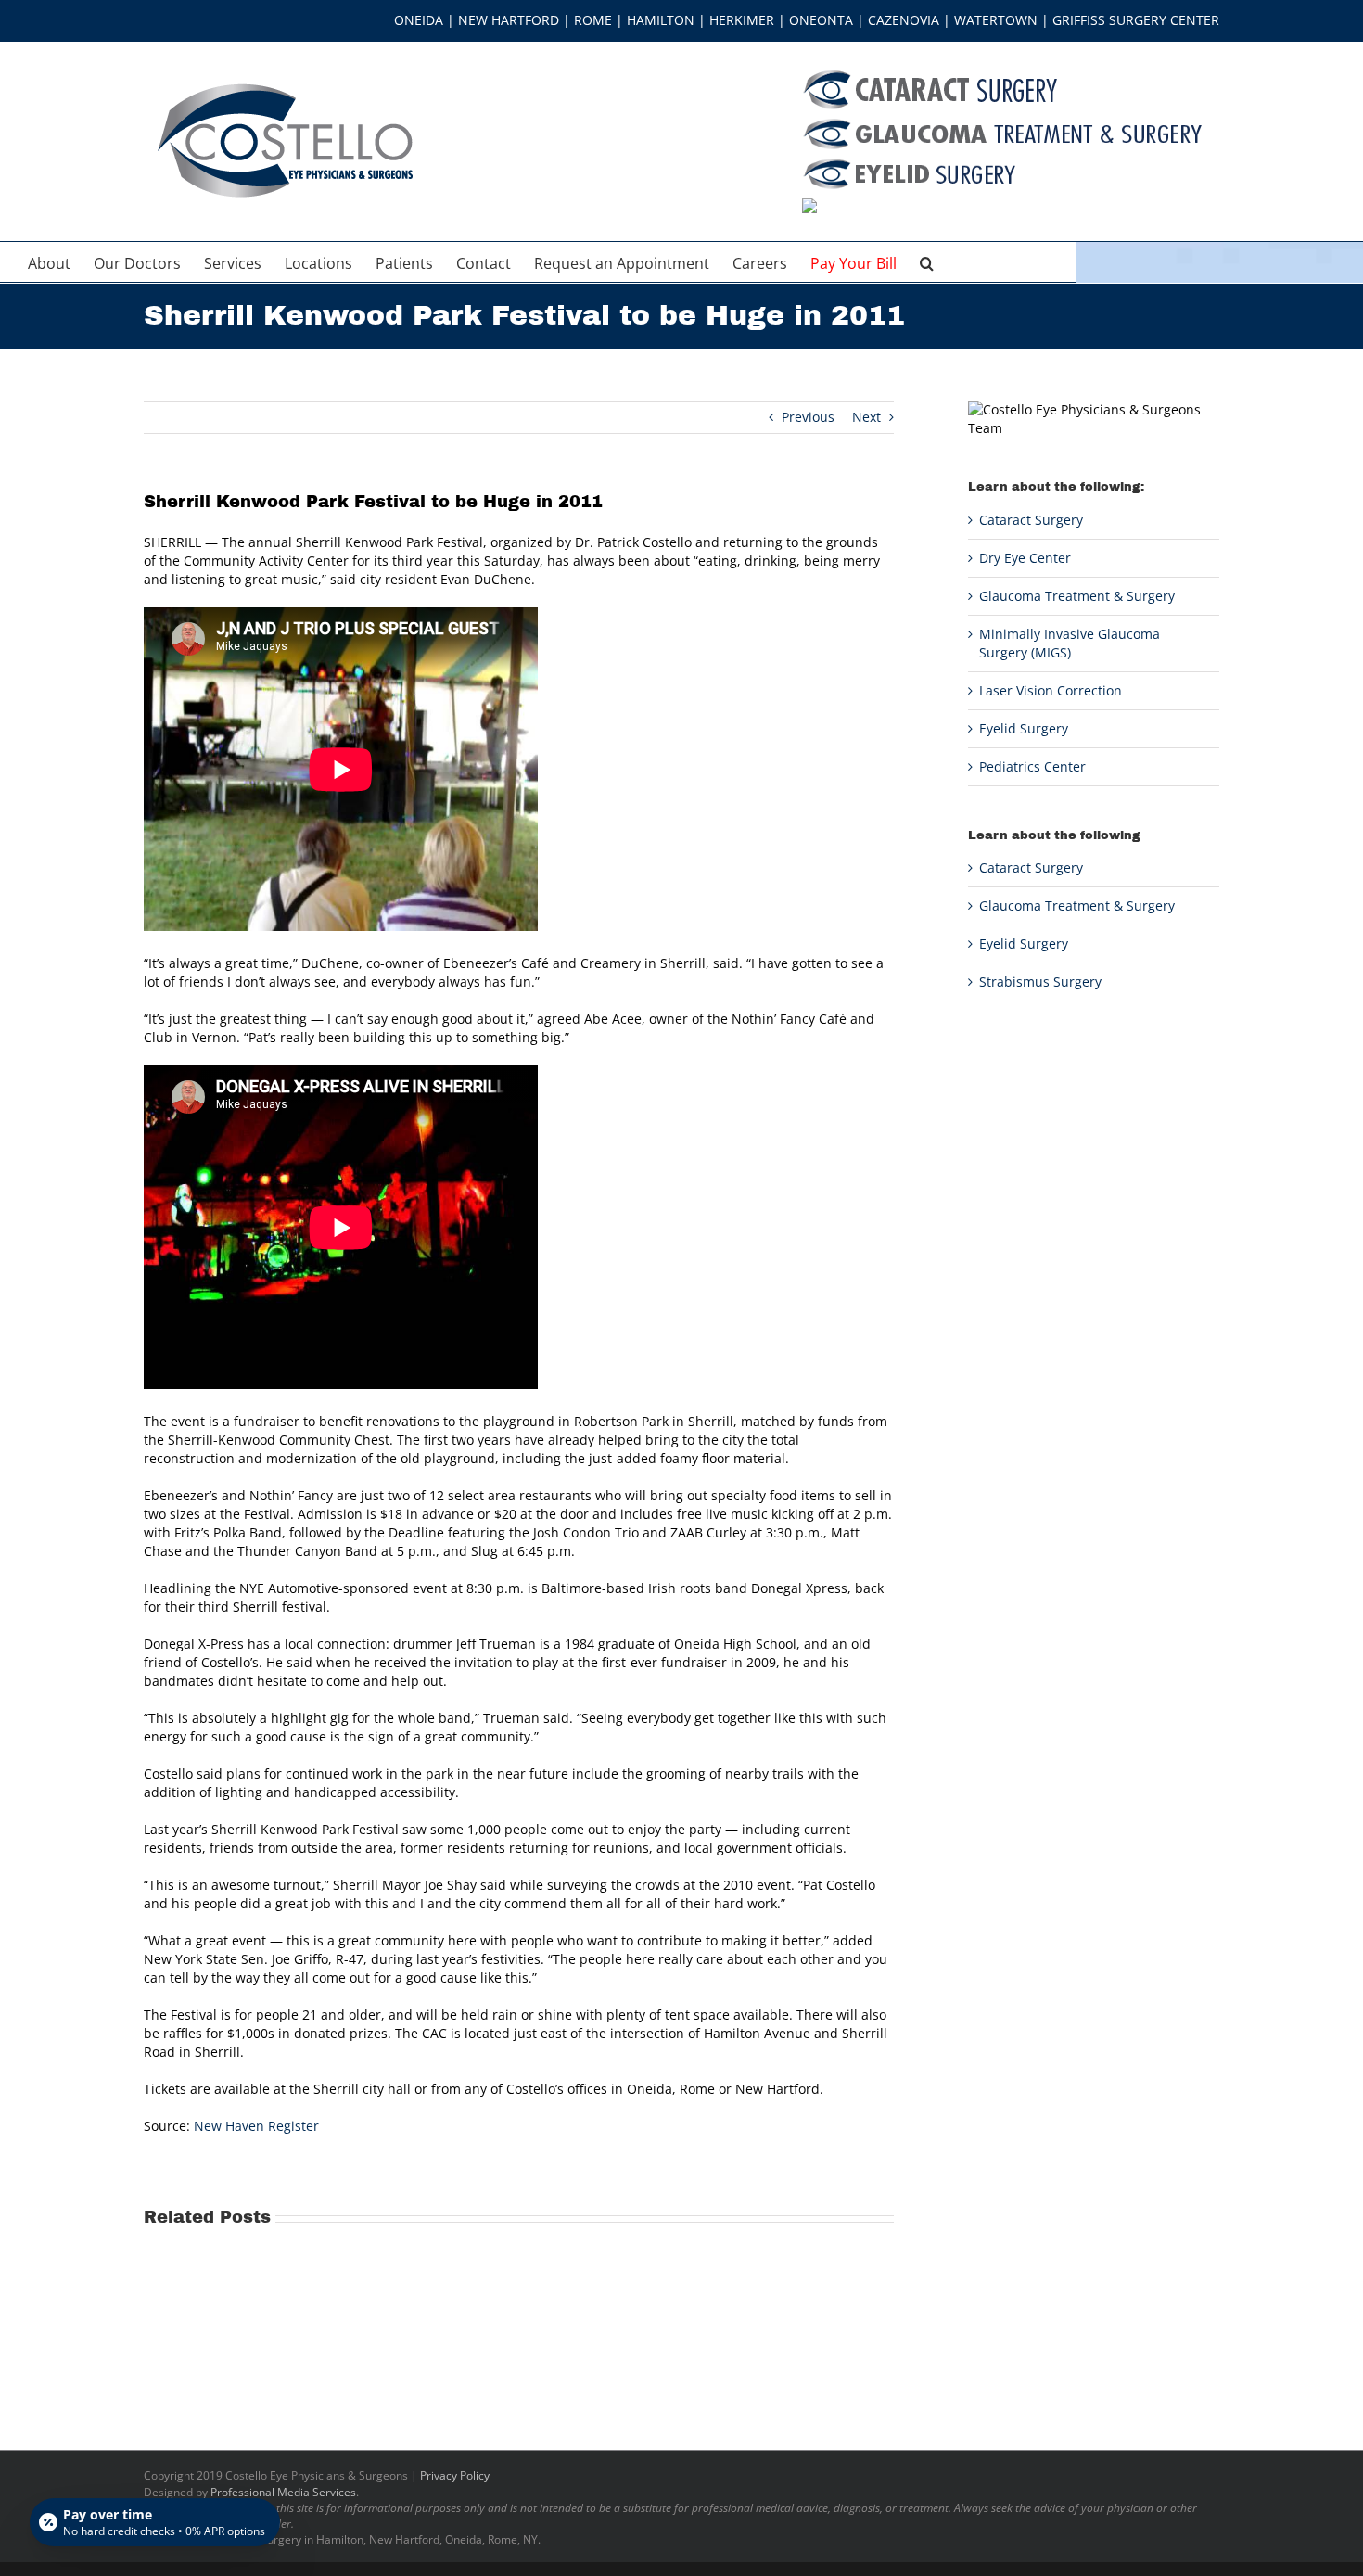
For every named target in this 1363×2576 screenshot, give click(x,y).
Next (866, 417)
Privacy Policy (455, 2475)
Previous (808, 417)
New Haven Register (256, 2126)
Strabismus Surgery (1040, 982)
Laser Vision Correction (1051, 690)
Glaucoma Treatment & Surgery (1077, 596)
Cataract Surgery (1031, 520)
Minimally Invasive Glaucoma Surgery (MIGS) (1070, 643)
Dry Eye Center (1025, 558)
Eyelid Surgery (1024, 728)
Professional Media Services (283, 2492)
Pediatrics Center (1032, 766)
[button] (927, 262)
